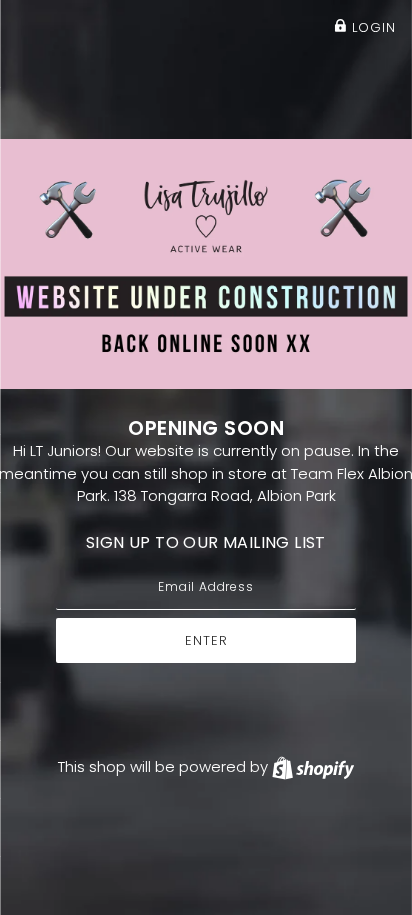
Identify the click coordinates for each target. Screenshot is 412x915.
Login (371, 27)
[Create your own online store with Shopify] (313, 766)
